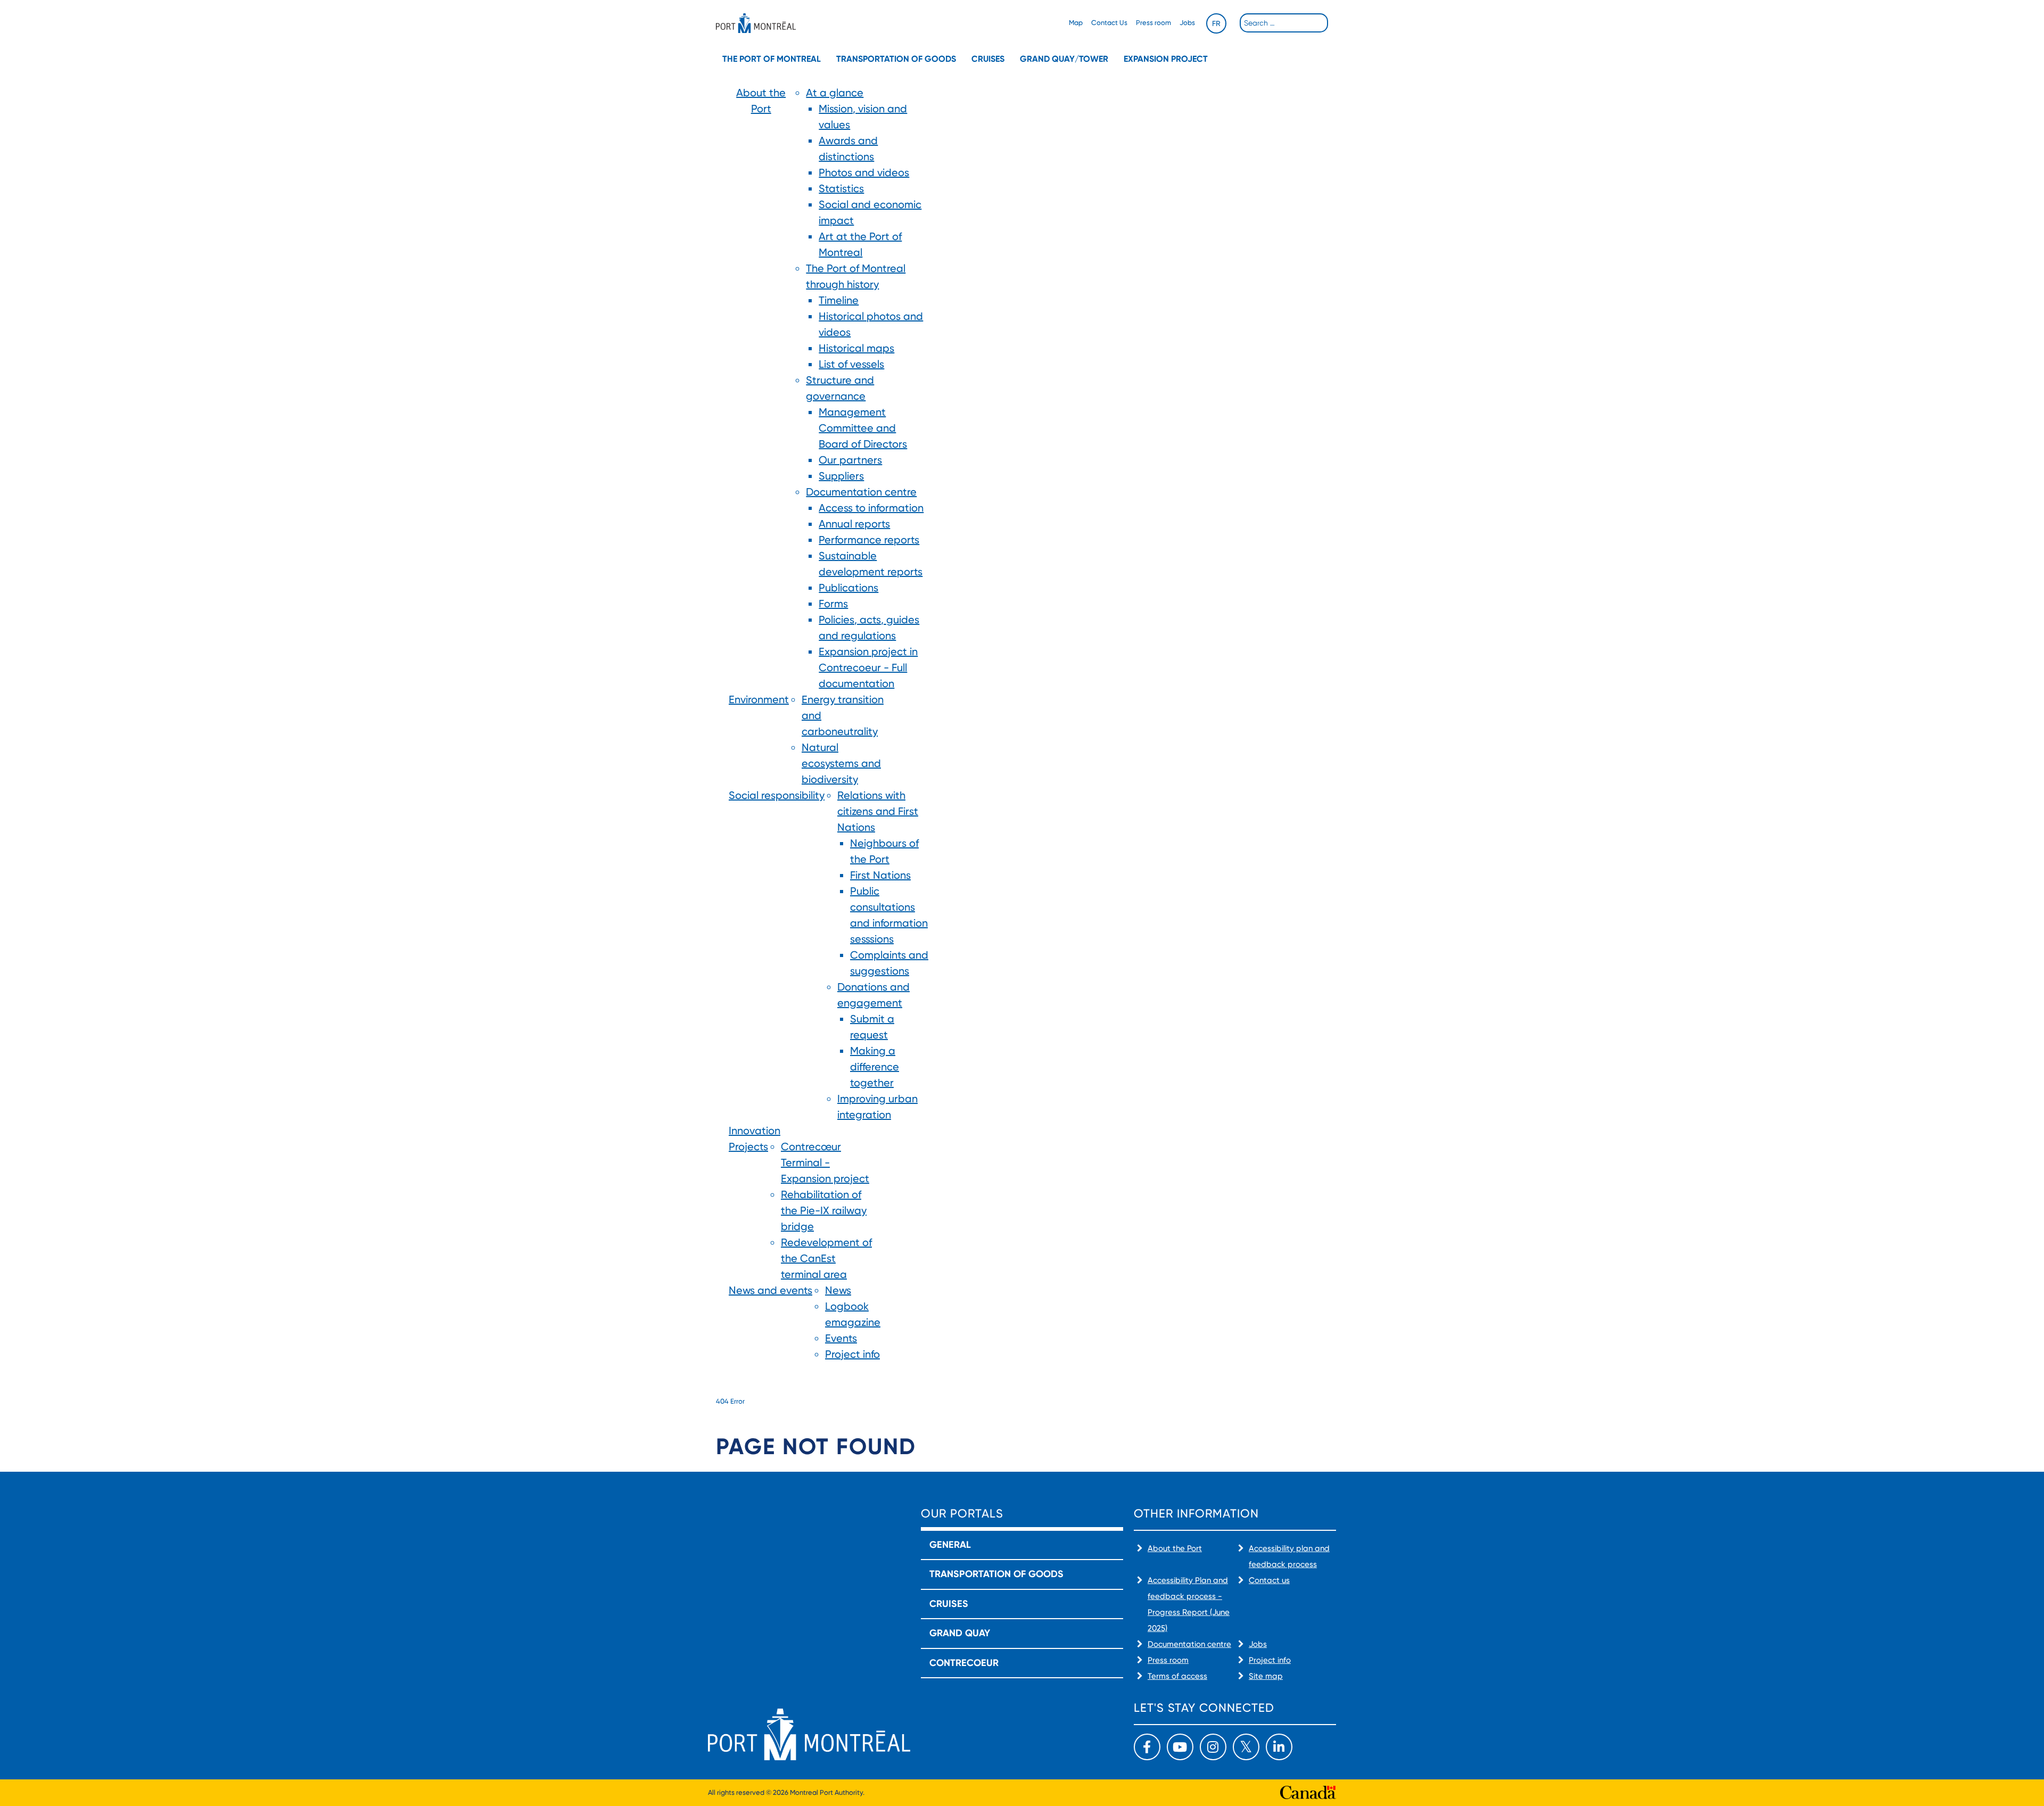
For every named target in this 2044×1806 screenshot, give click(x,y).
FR (1216, 23)
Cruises (988, 59)
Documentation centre (1189, 1644)
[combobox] (1284, 23)
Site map (1266, 1676)
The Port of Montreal (772, 59)
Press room (1153, 23)
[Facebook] (1147, 1747)
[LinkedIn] (1279, 1747)
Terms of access (1177, 1676)
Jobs (1187, 23)
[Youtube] (1180, 1747)
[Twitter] (1246, 1747)
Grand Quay (960, 1633)
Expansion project (1166, 59)
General (950, 1545)
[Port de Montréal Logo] (756, 23)
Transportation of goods (896, 59)
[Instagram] (1213, 1747)
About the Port (1175, 1548)
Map (1076, 23)
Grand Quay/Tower (1064, 59)
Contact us (1269, 1580)
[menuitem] (761, 388)
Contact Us (1109, 23)
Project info (1270, 1660)
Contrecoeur (964, 1663)
